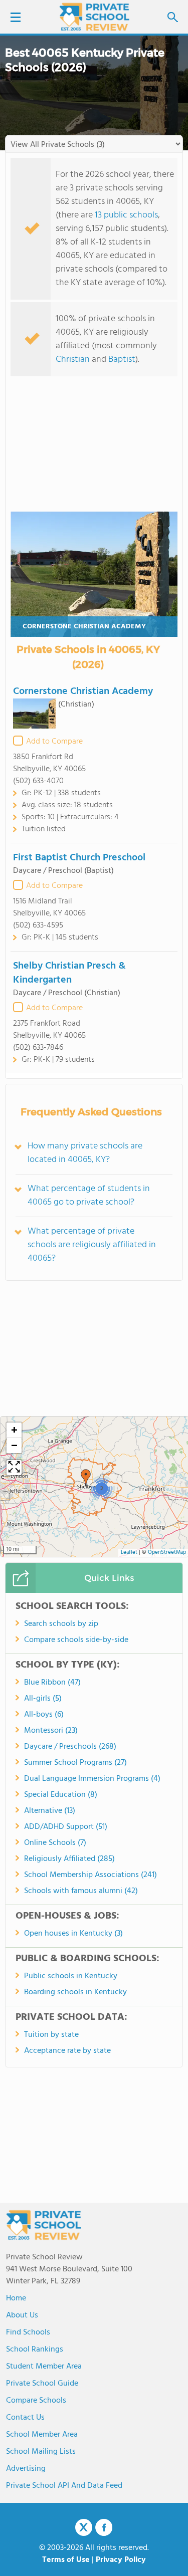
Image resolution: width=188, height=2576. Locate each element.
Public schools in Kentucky (71, 1976)
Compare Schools (36, 2401)
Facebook (104, 2527)
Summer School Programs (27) (75, 1763)
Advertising (26, 2469)
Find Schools (28, 2332)
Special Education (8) (61, 1795)
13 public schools (126, 215)
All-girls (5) (43, 1699)
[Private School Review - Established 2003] (94, 18)
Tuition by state (51, 2035)
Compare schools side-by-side (76, 1640)
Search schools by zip (61, 1624)
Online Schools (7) (55, 1843)
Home (16, 2298)
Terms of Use (66, 2560)
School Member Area (42, 2435)
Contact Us (25, 2418)
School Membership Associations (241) (90, 1875)
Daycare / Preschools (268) (70, 1747)
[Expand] (14, 1468)
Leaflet (129, 1553)
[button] (86, 1478)
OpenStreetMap (167, 1553)
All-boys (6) (44, 1715)
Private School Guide (42, 2384)
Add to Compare (54, 742)
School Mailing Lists (41, 2452)
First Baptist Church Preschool (79, 858)
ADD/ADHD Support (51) (66, 1827)
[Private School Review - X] (84, 2528)
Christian (73, 360)
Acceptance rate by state (67, 2051)
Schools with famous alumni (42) (81, 1891)
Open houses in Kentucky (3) (73, 1934)
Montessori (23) (51, 1731)
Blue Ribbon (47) (52, 1683)
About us (22, 2315)
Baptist (122, 360)
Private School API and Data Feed (64, 2486)
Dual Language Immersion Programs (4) (92, 1779)
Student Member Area (44, 2367)
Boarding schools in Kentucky (75, 1992)
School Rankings (35, 2350)
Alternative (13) (50, 1811)
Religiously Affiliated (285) (69, 1859)
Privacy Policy (121, 2560)
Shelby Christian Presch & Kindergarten (69, 973)
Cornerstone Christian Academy (84, 627)
